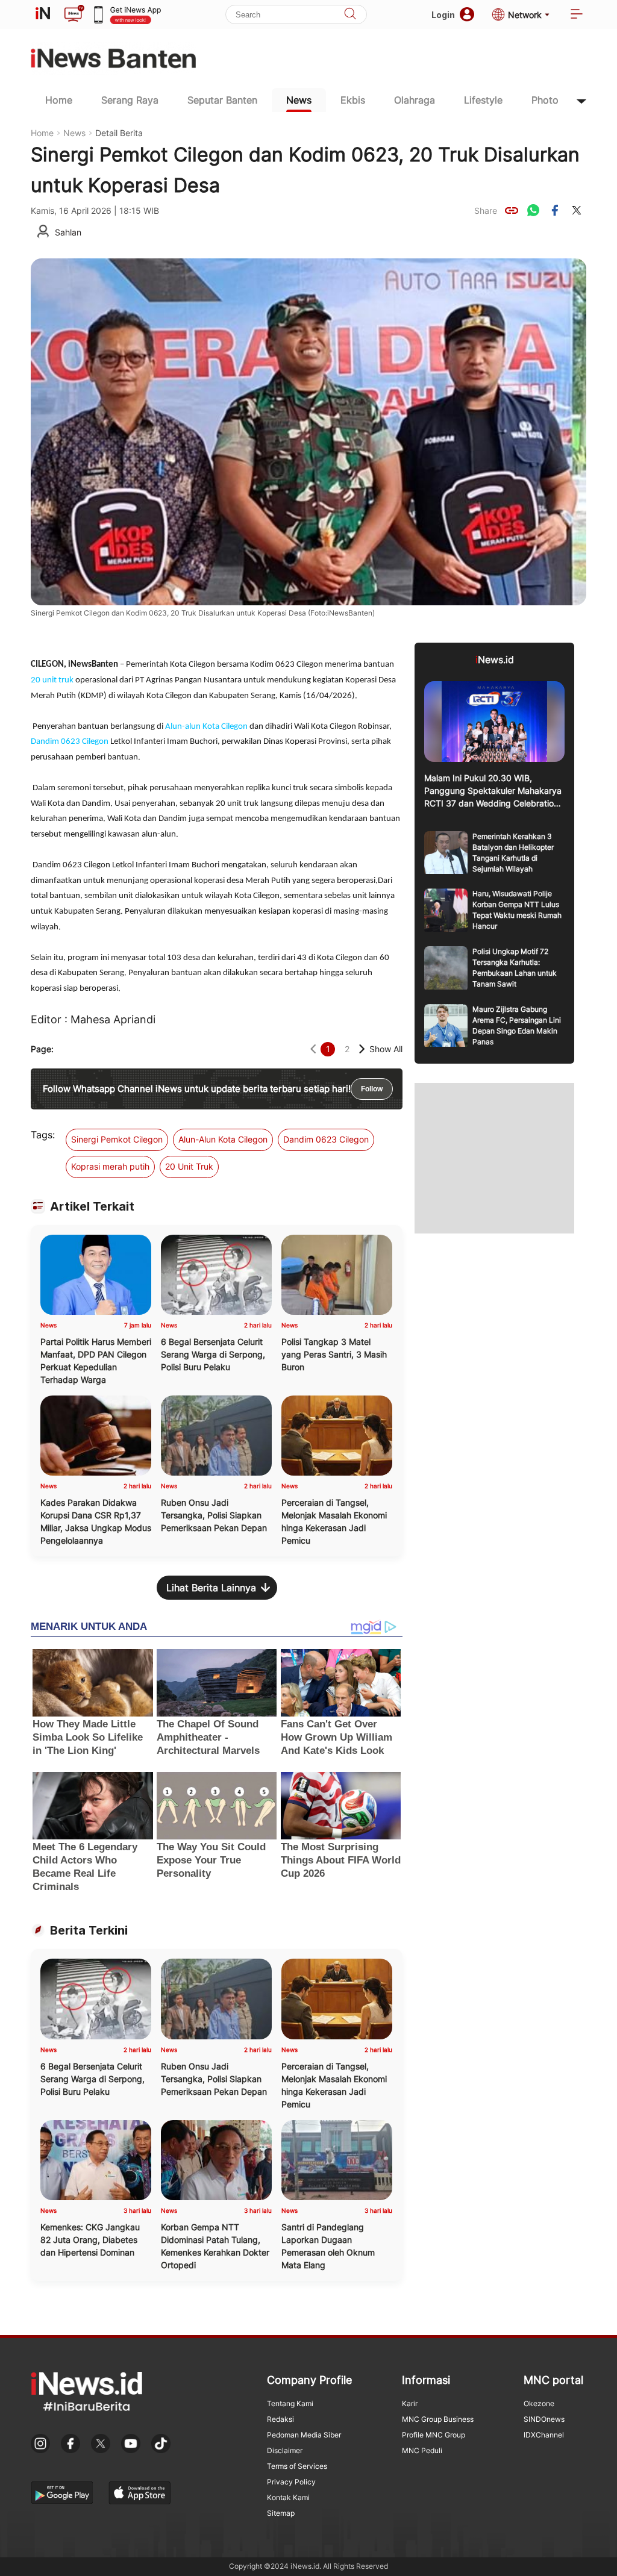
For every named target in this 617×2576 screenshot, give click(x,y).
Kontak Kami (288, 2497)
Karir (410, 2403)
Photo (545, 100)
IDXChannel (544, 2435)
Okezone (539, 2403)
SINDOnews (544, 2419)
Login (443, 15)
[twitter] (577, 210)
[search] (350, 15)
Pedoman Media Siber (304, 2435)
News (299, 100)
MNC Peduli (422, 2450)
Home (59, 100)
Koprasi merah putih (110, 1166)
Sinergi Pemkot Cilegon (117, 1139)
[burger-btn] (577, 15)
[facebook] (555, 210)
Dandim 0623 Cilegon (70, 742)
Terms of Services (297, 2466)
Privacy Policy (291, 2482)
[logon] (43, 14)
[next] (362, 1049)
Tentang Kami (290, 2403)
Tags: (43, 1135)
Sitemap (281, 2513)
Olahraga (415, 100)
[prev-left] (313, 1049)
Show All (386, 1049)
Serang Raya (130, 100)
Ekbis (353, 100)
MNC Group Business (438, 2419)
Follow (372, 1089)
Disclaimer (285, 2450)
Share (486, 211)
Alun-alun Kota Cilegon (206, 727)
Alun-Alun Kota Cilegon (223, 1139)
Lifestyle (483, 100)
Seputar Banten (222, 100)
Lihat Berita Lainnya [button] (211, 1588)
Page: (42, 1049)
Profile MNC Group (434, 2435)
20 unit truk (52, 680)
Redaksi (280, 2419)
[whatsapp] (533, 210)
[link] (512, 210)
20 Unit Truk (189, 1166)
